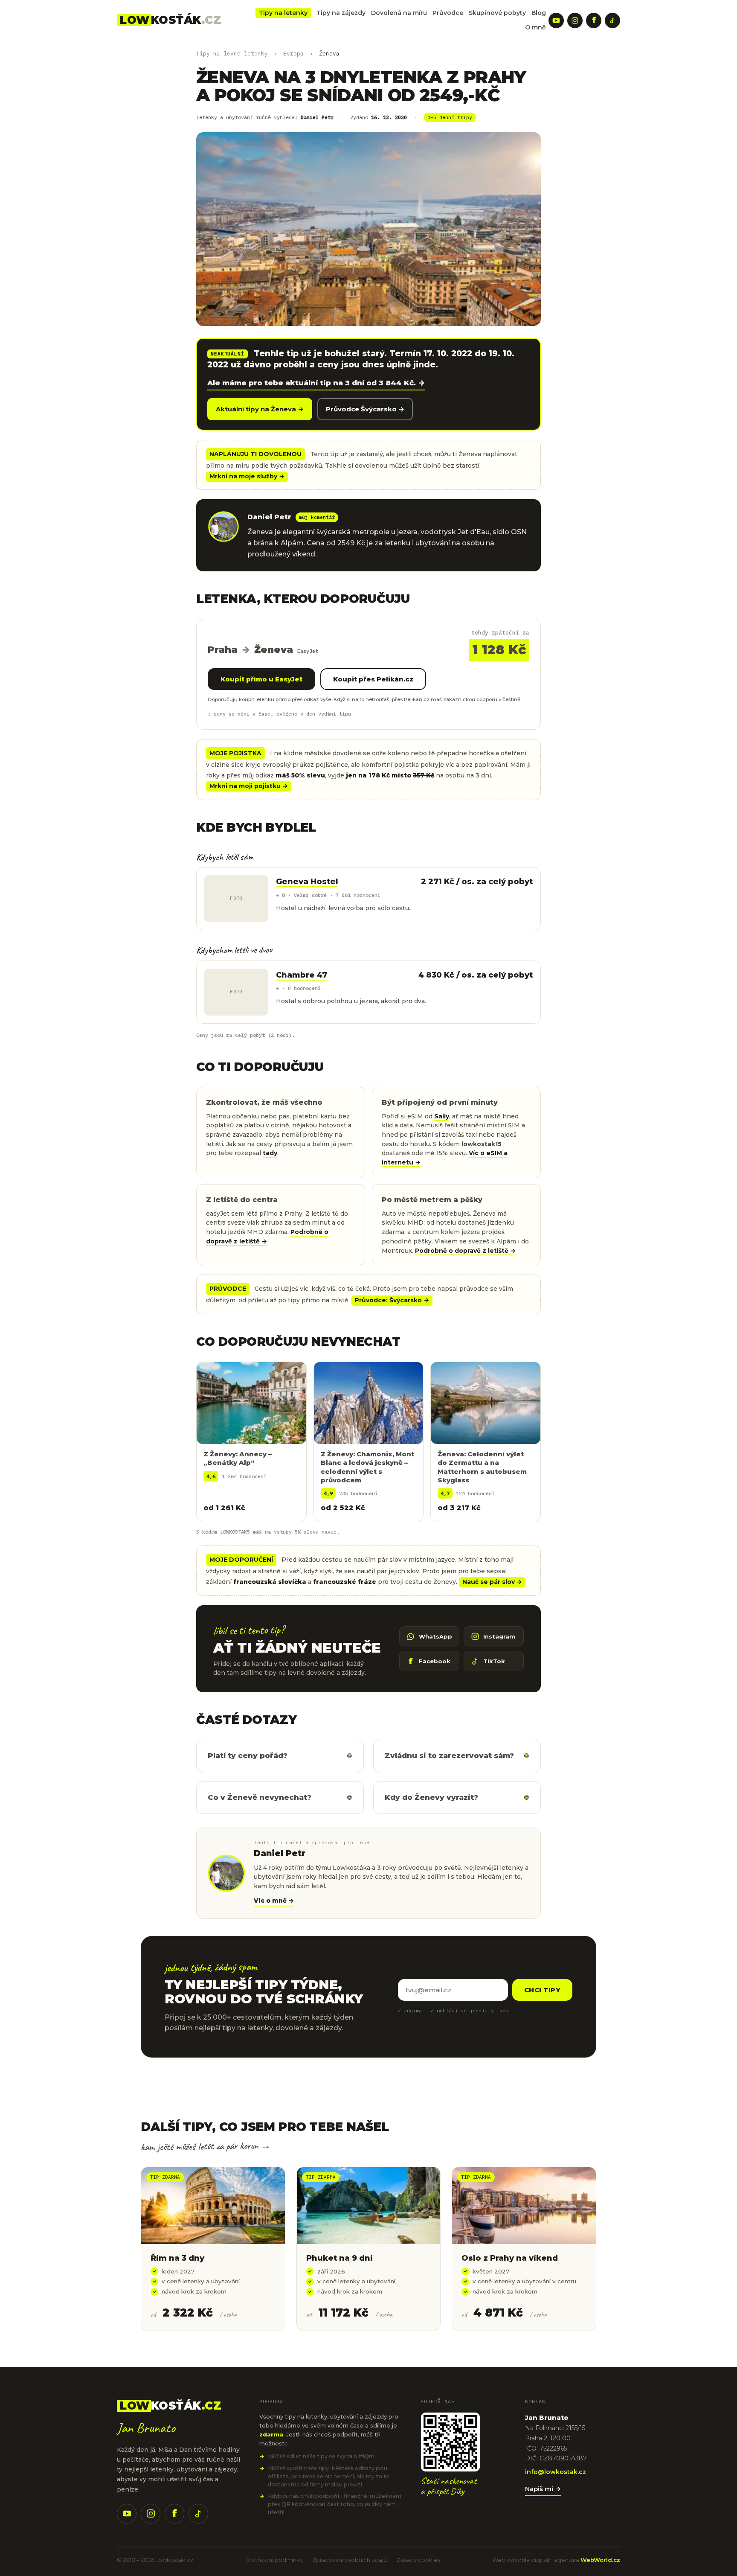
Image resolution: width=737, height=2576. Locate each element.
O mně (535, 27)
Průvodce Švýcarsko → (365, 409)
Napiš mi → (543, 2489)
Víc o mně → (274, 1901)
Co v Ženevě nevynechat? (260, 1797)
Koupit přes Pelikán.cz (373, 679)
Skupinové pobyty (497, 13)
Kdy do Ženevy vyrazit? (431, 1797)
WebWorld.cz (600, 2560)
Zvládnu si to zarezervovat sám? (449, 1755)
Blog (539, 13)
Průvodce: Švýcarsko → (392, 1300)
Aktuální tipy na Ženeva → (260, 409)
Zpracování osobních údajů (350, 2560)
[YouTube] (556, 20)
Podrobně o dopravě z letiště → (465, 1251)
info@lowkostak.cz (556, 2472)
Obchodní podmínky (274, 2560)
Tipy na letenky (283, 13)
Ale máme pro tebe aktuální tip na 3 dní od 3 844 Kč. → (316, 383)
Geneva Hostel (307, 882)
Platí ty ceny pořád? (248, 1755)
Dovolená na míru (399, 13)
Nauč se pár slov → (492, 1582)
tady (270, 1153)
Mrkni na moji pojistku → (249, 786)
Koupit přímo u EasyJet (261, 679)
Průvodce (448, 13)
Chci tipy (542, 1990)
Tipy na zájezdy (341, 13)
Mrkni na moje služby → (247, 476)
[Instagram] (575, 20)
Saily (442, 1116)
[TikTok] (612, 20)
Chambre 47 (302, 975)
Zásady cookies (418, 2560)
